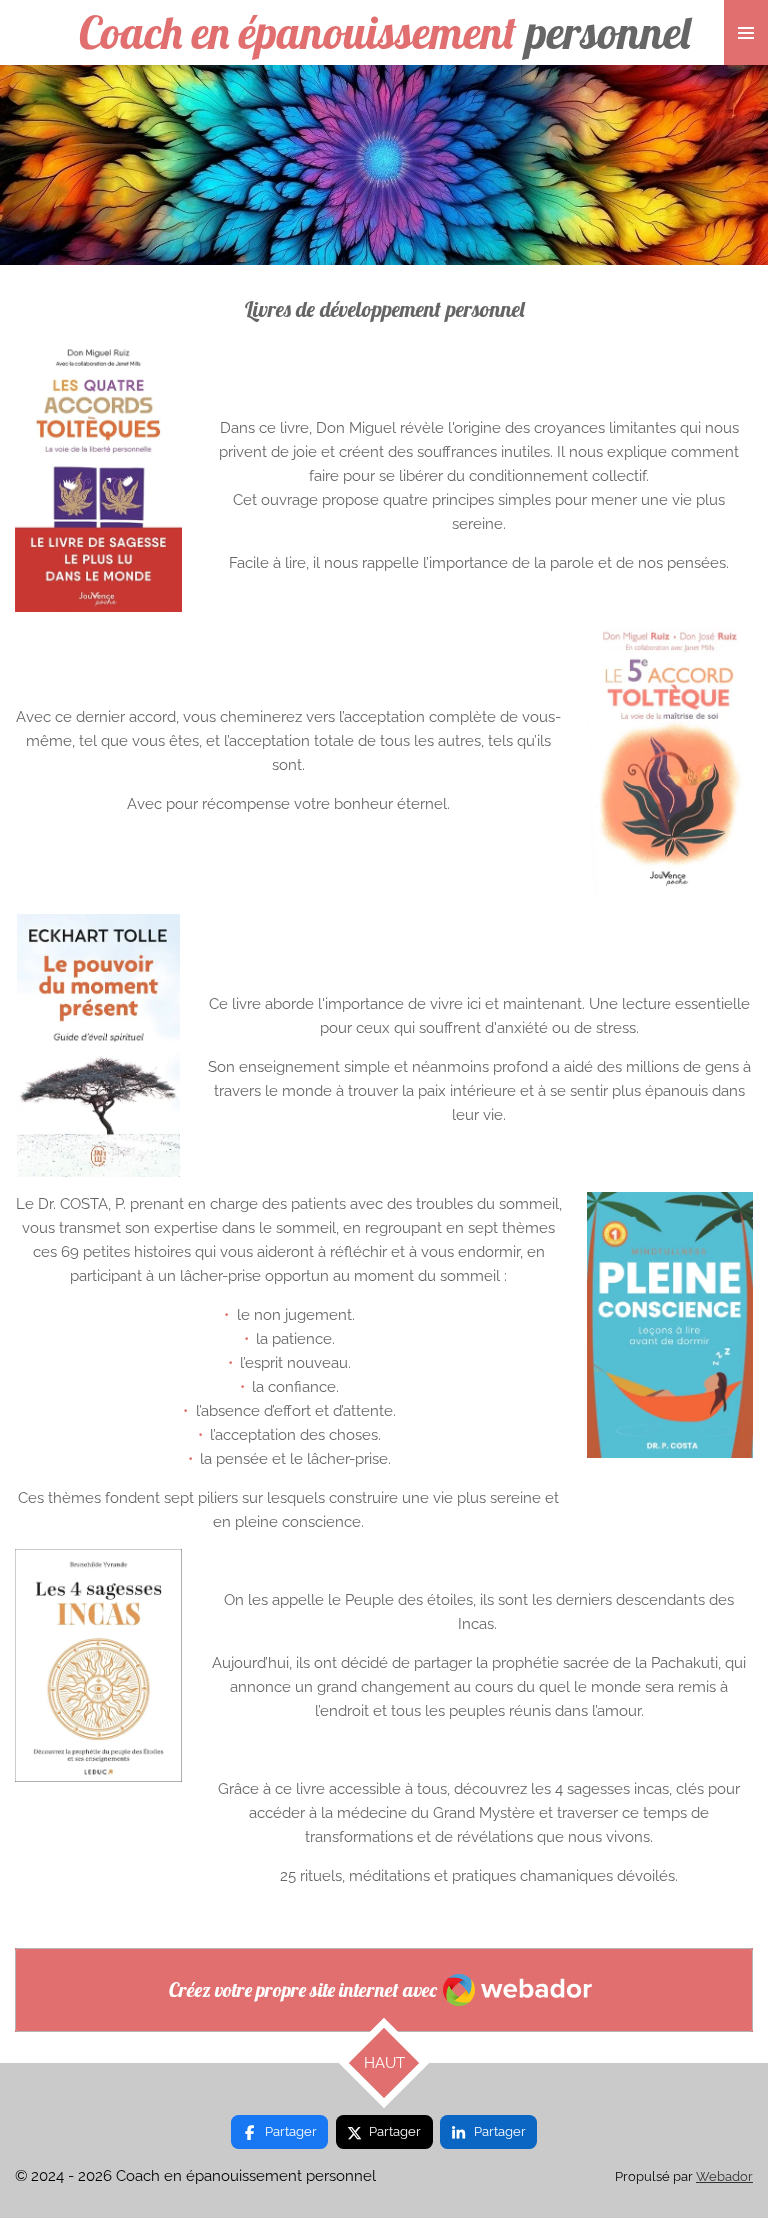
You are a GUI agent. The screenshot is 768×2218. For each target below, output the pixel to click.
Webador (724, 2176)
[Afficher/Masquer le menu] (746, 32)
